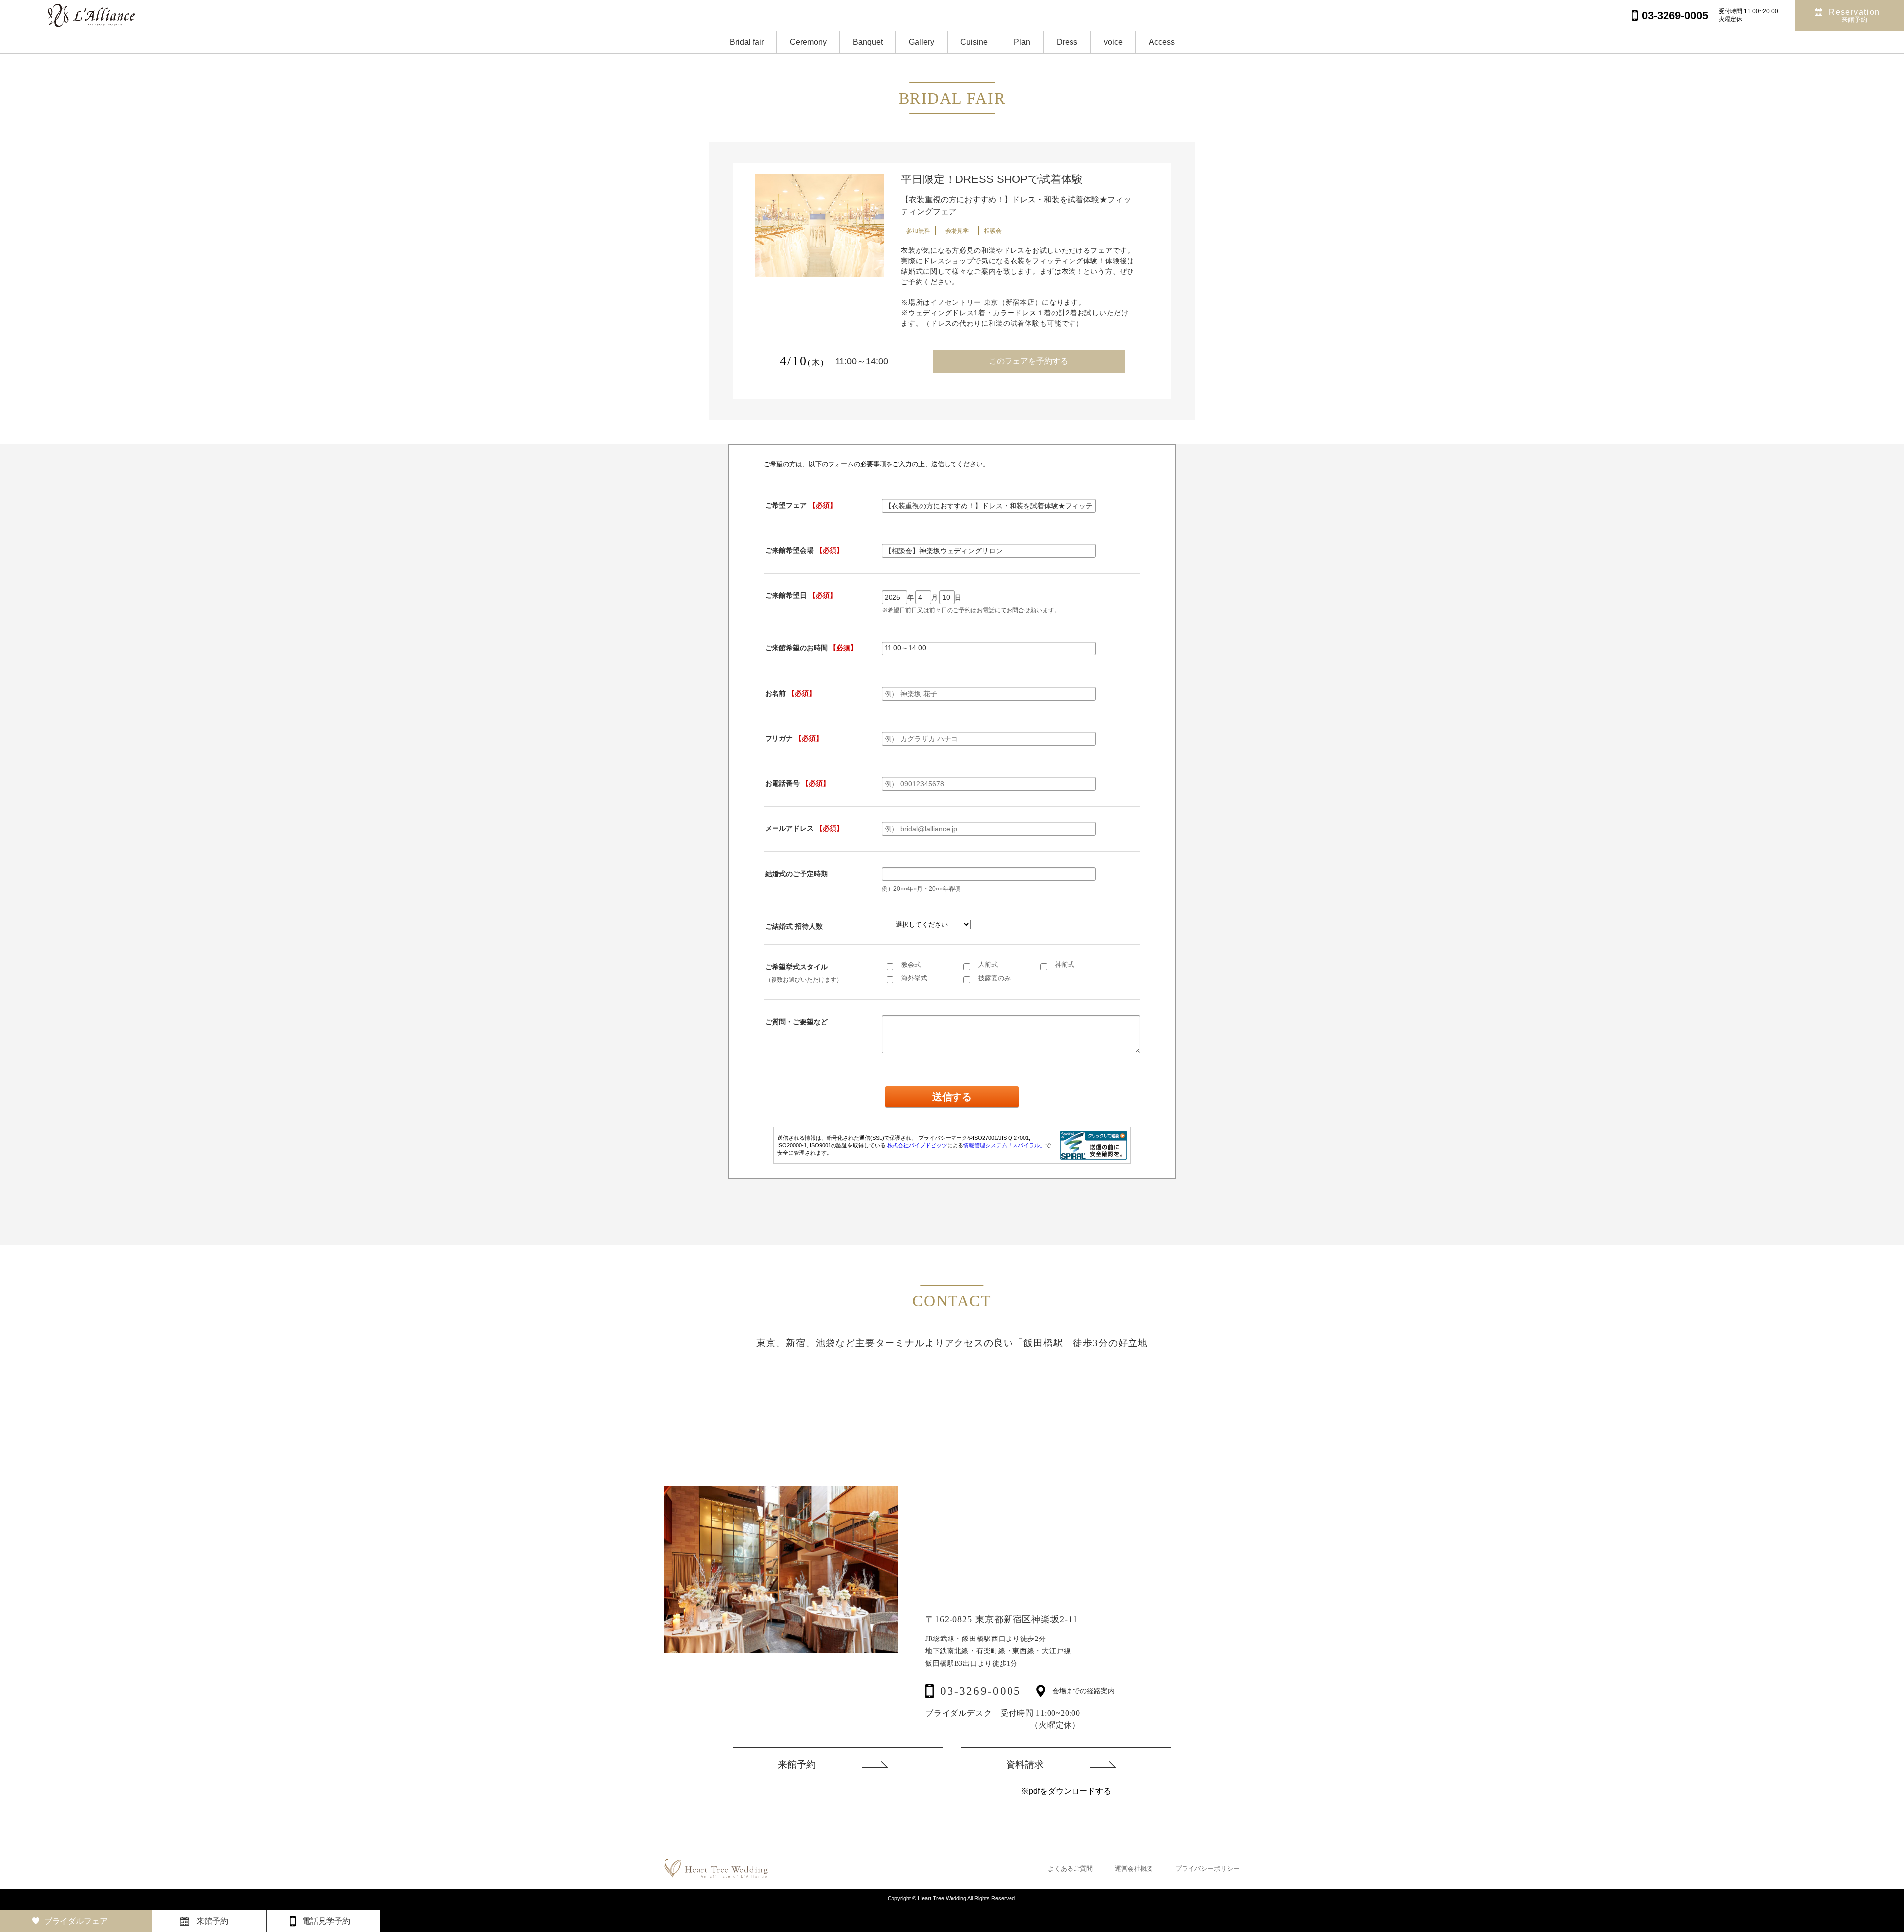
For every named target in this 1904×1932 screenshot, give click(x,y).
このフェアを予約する (1028, 361)
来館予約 (797, 1765)
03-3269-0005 (981, 1691)
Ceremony (808, 42)
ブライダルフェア (76, 1921)
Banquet (868, 42)
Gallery (922, 42)
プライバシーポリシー (1207, 1868)
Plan (1022, 42)
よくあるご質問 (1070, 1868)
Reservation (1854, 16)
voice (1113, 42)
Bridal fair (747, 42)
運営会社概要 (1134, 1868)
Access (1162, 42)
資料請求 (1025, 1765)
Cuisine (974, 42)
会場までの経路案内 (1083, 1691)
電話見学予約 (326, 1921)
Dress (1067, 42)
